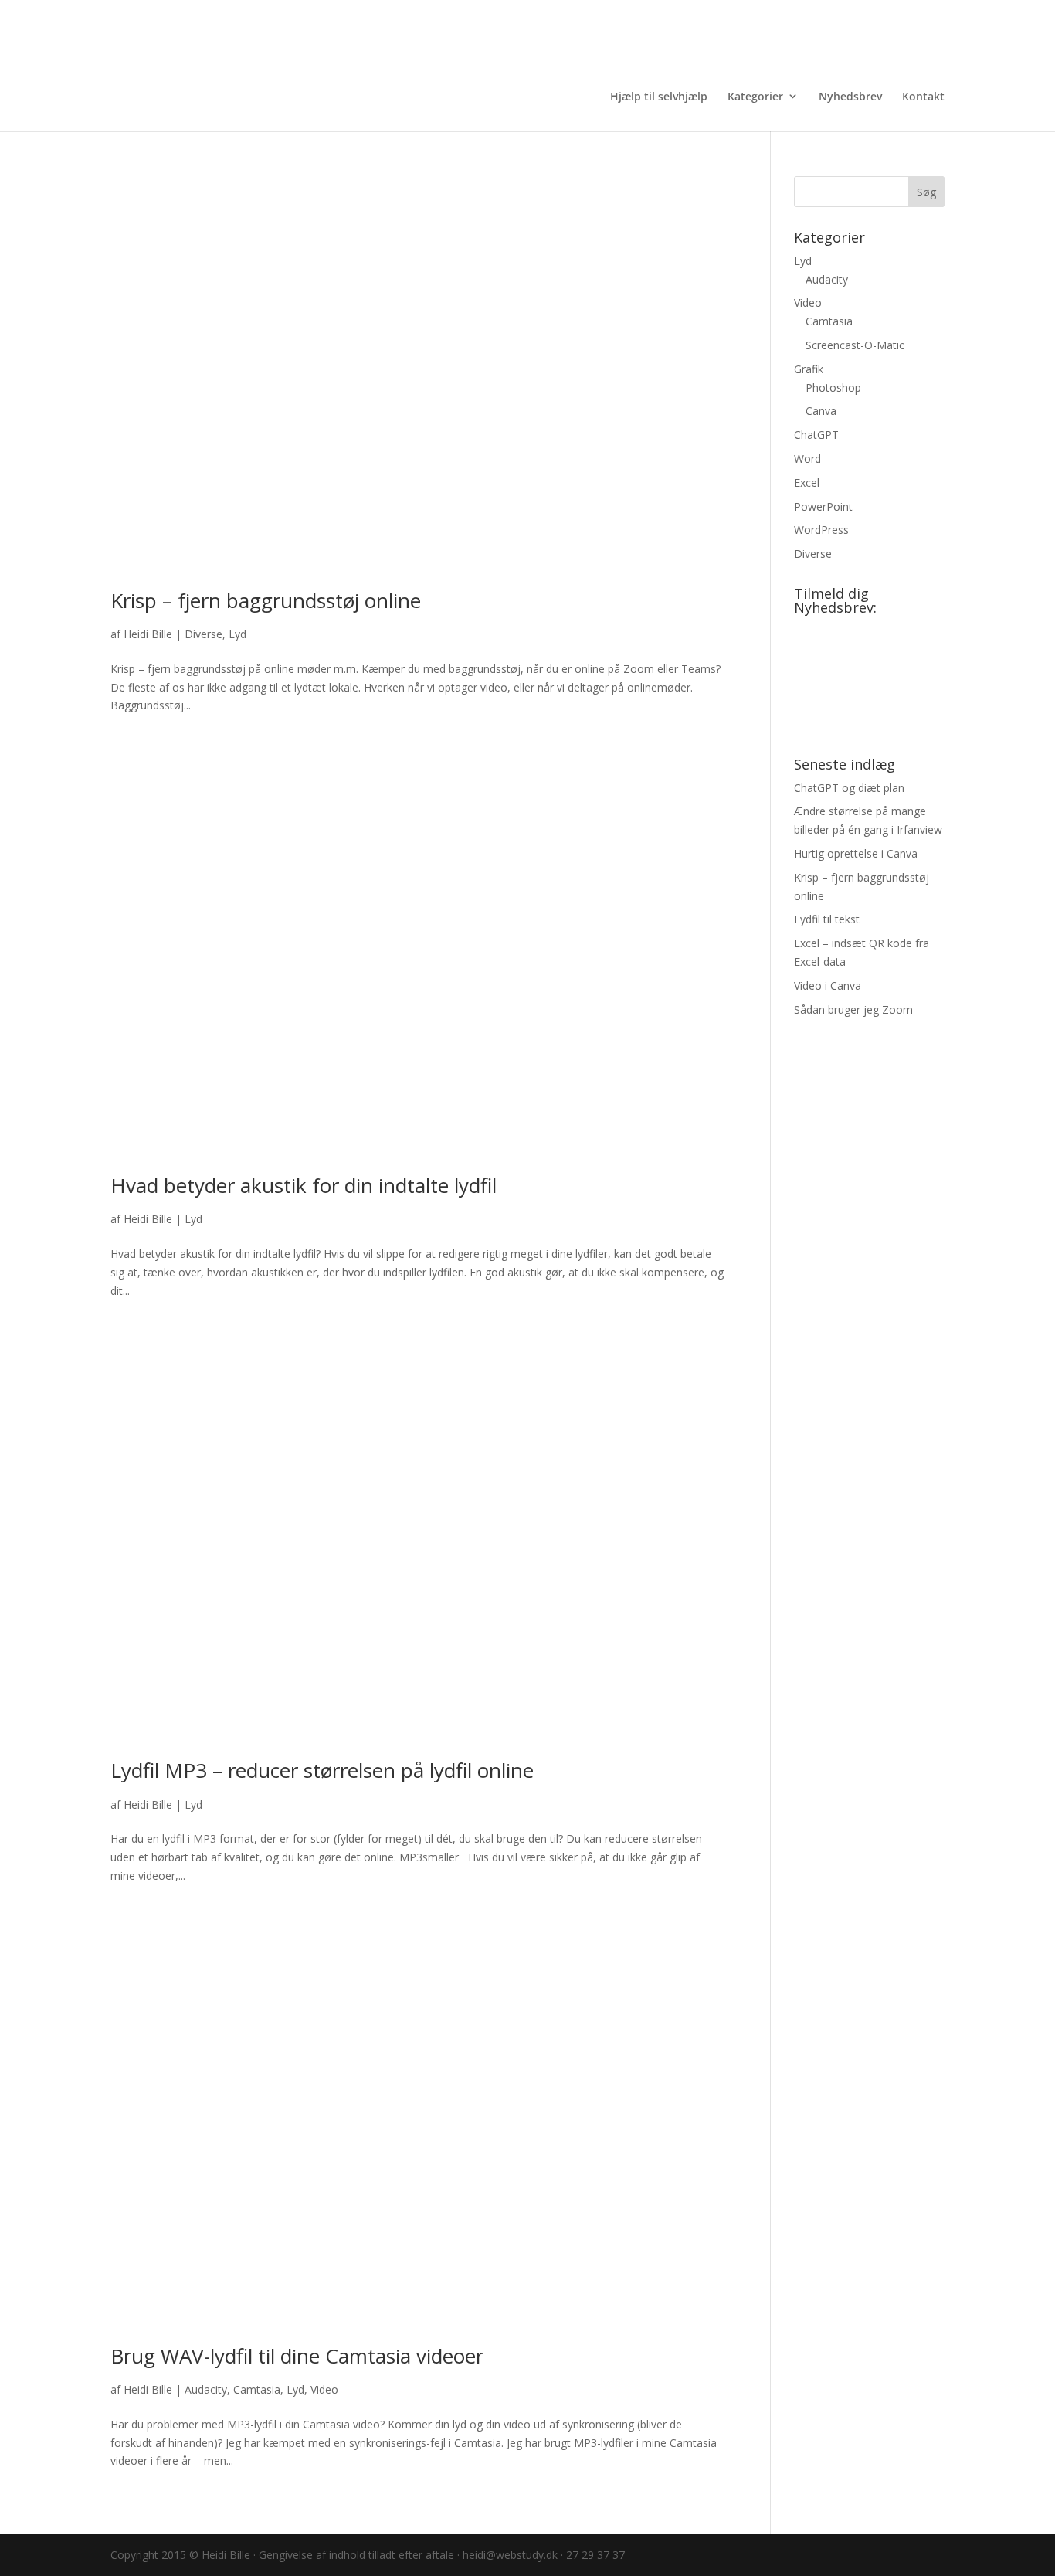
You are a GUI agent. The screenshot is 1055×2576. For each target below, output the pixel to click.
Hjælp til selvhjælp (659, 96)
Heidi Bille (148, 634)
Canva (821, 411)
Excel (807, 483)
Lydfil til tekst (827, 919)
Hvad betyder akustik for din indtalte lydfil (304, 1185)
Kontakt (923, 96)
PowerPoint (823, 506)
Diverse (204, 634)
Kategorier (755, 96)
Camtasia (257, 2389)
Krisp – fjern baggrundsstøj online (266, 600)
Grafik (809, 369)
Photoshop (833, 387)
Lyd (237, 634)
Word (807, 459)
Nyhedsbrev (850, 96)
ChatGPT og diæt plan (849, 788)
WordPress (821, 530)
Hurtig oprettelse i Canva (856, 853)
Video (324, 2389)
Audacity (206, 2389)
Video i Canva (828, 986)
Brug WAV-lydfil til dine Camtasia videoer (297, 2356)
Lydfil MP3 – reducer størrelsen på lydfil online (322, 1770)
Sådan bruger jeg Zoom (853, 1009)
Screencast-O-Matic (855, 345)
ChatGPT (816, 435)
